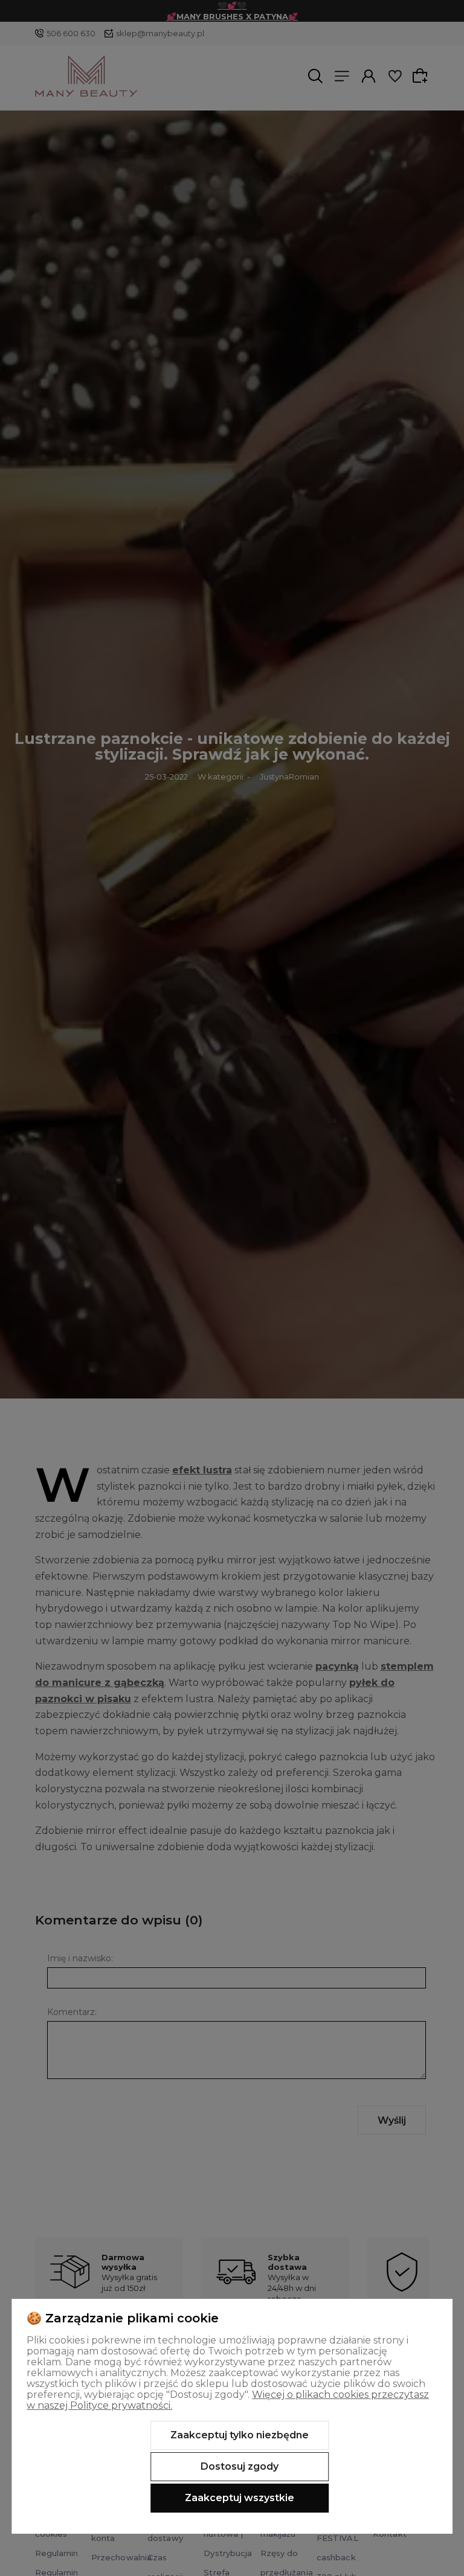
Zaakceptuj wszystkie (240, 2498)
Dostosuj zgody (240, 2466)
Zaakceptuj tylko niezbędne (240, 2435)
